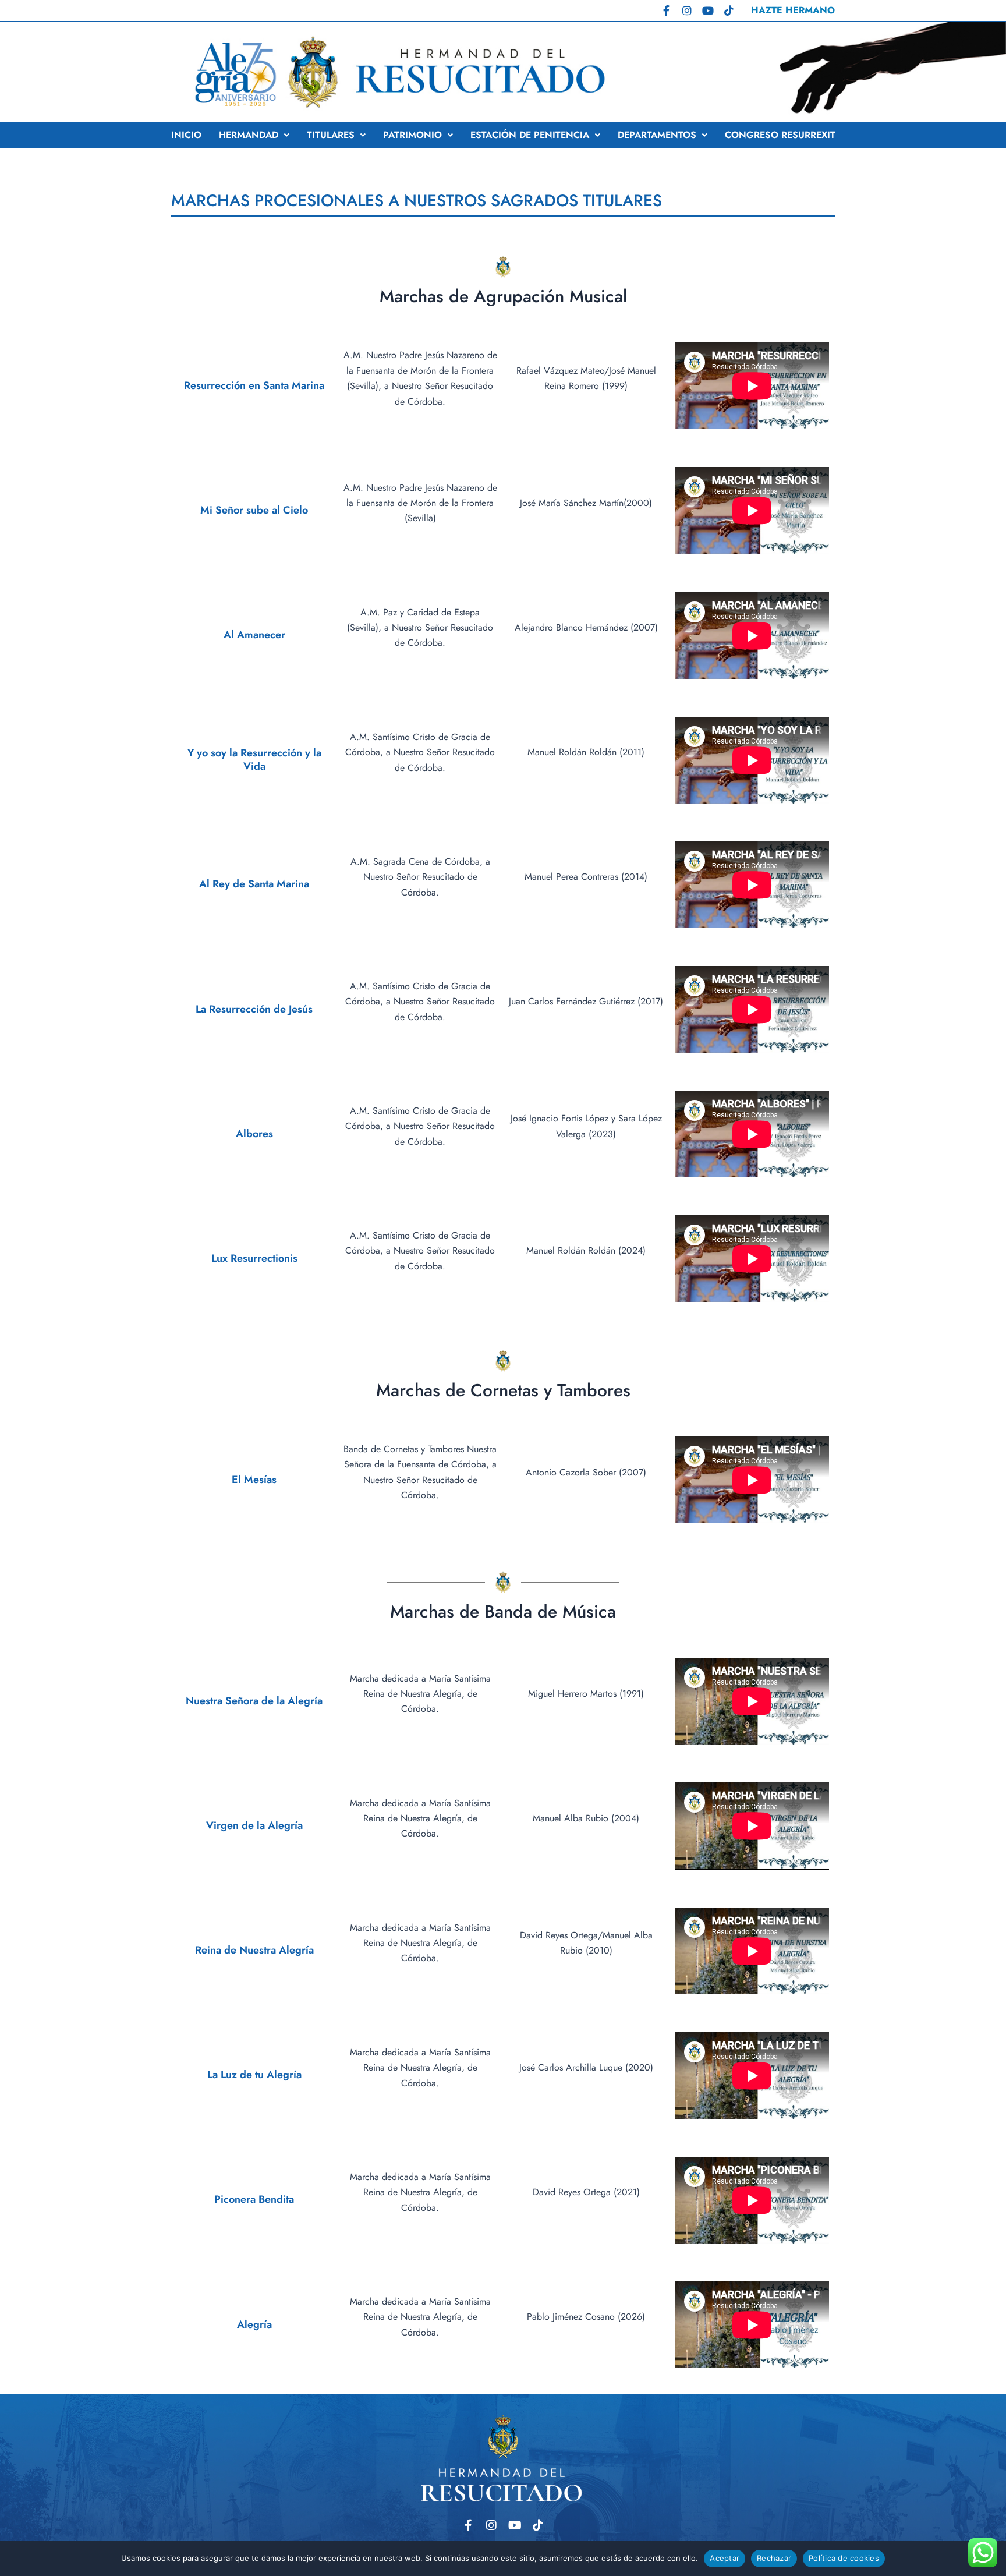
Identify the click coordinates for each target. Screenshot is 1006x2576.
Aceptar (725, 2558)
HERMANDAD (249, 135)
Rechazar (774, 2558)
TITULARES (331, 135)
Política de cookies (844, 2558)
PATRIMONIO (412, 135)
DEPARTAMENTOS (657, 135)
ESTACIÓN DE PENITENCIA (530, 135)
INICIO (186, 135)
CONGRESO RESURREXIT (780, 135)
